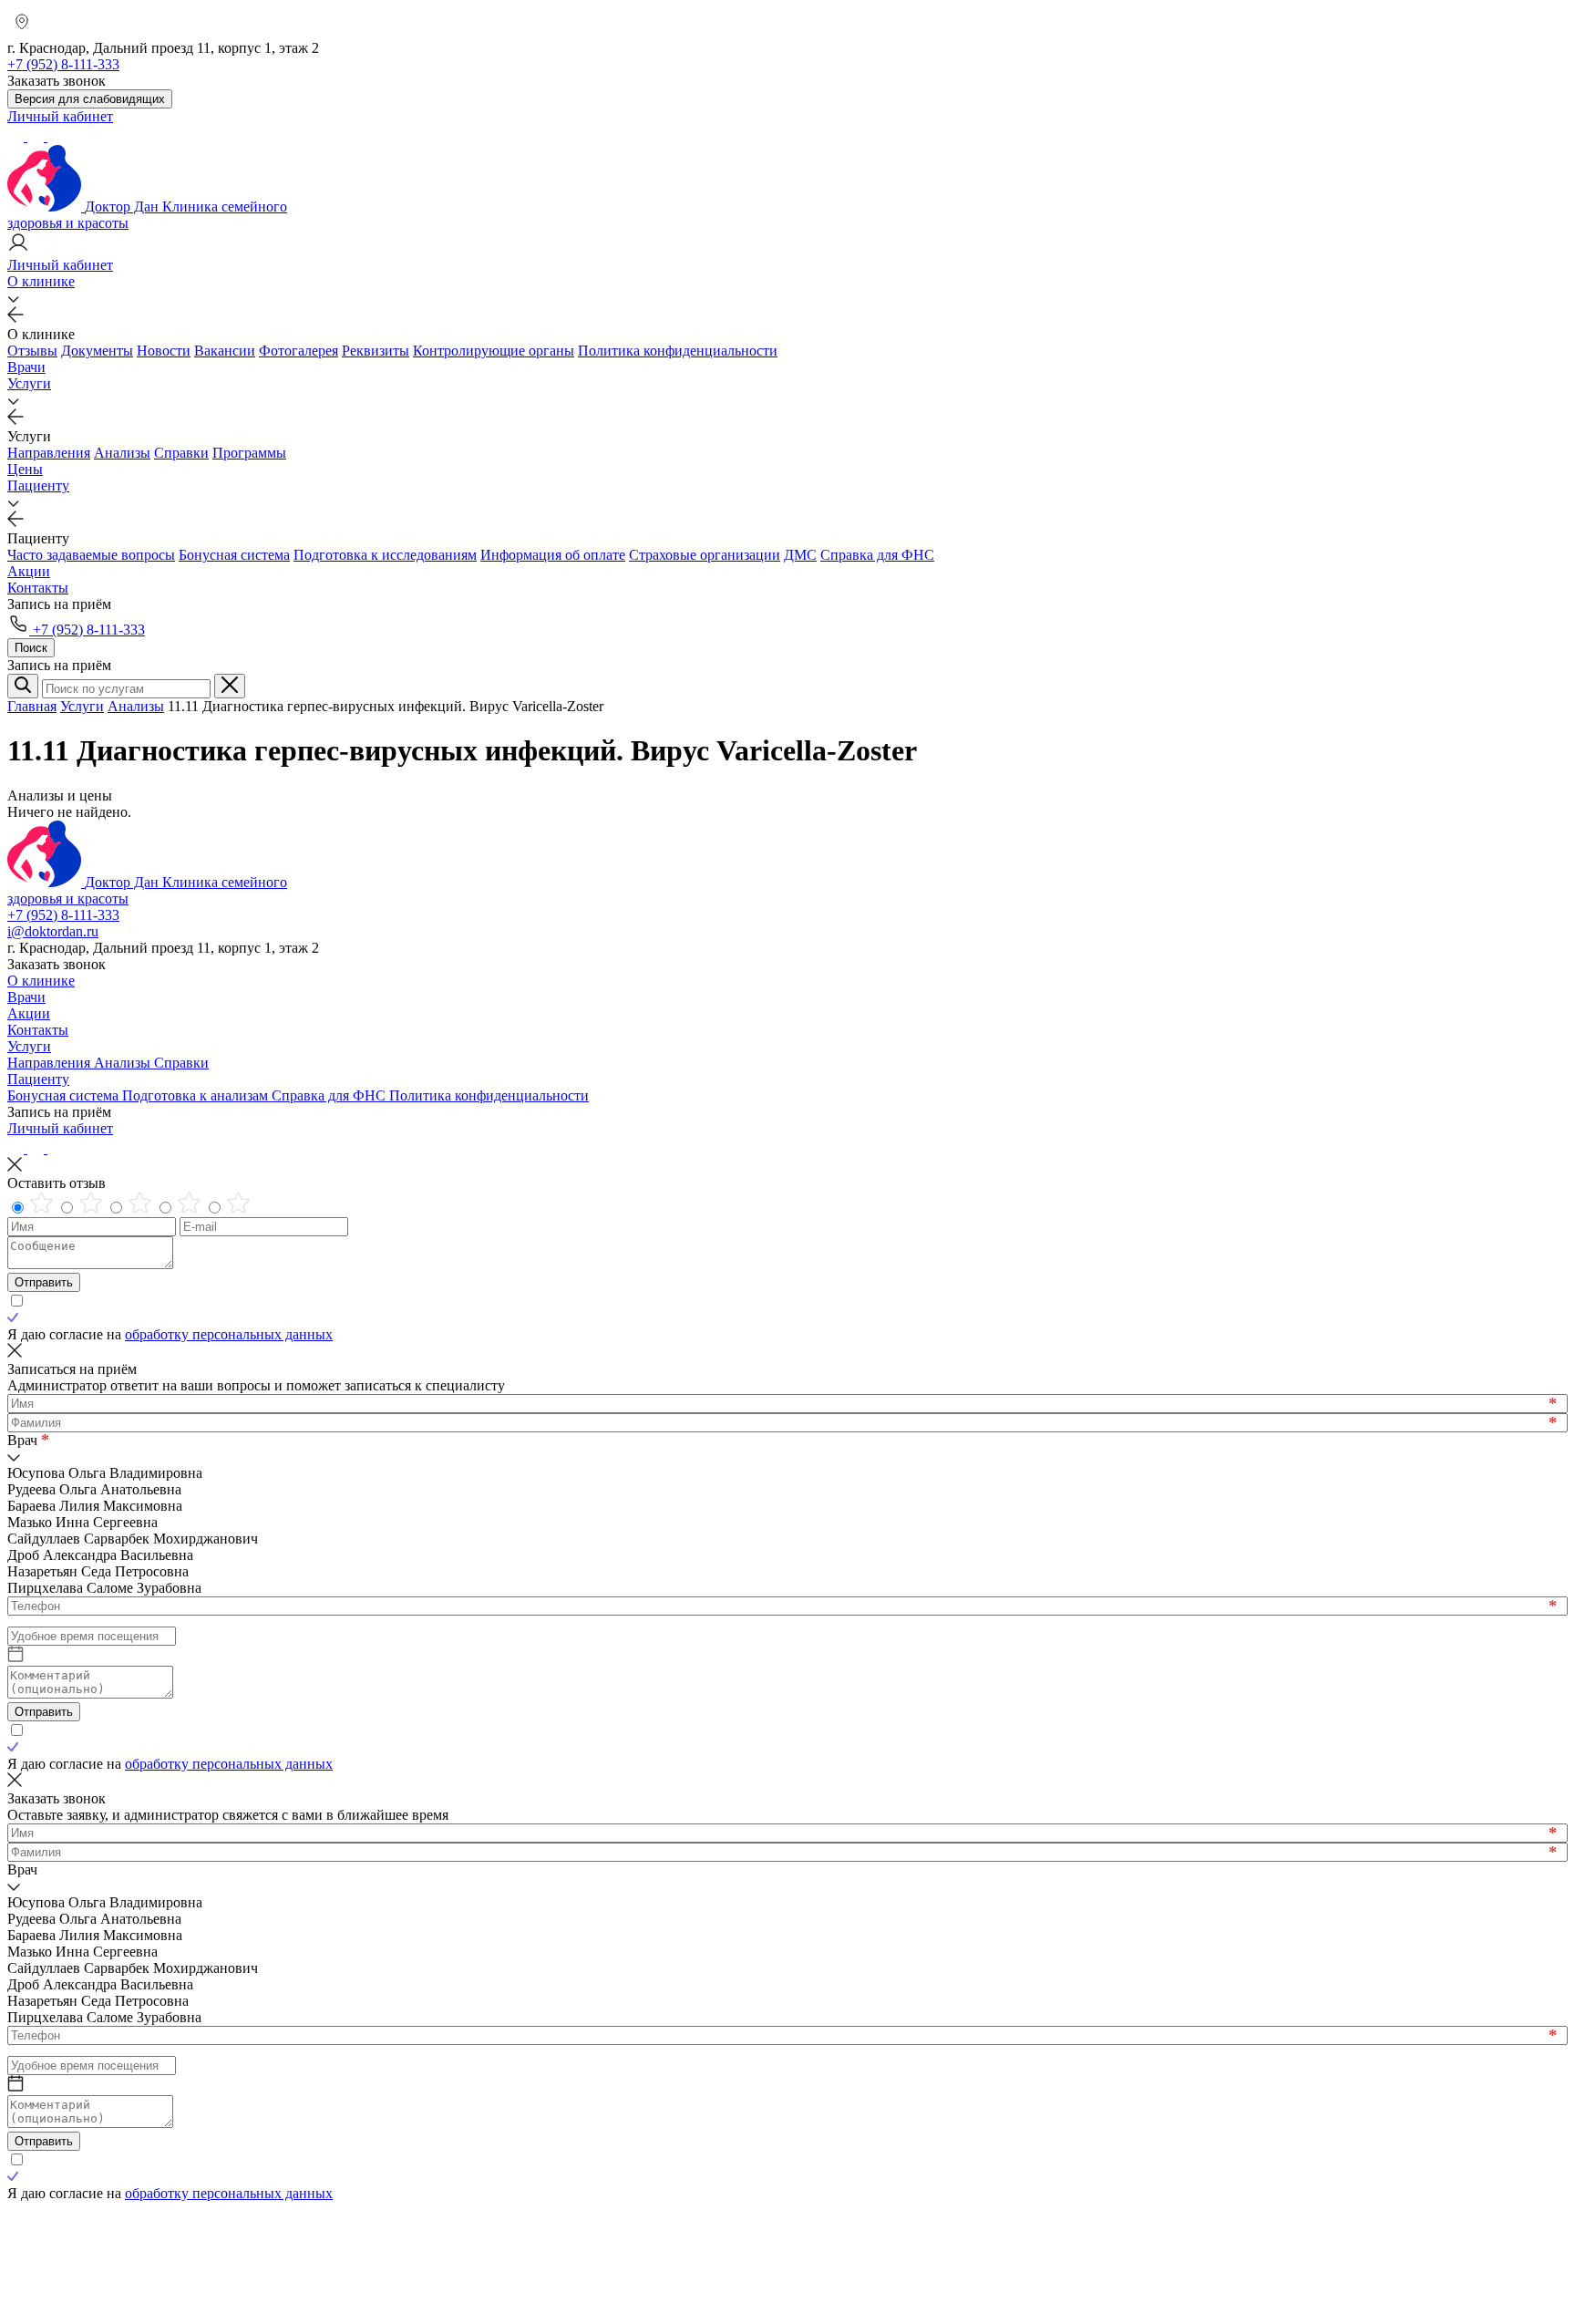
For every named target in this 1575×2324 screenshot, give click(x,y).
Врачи (26, 367)
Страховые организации (705, 555)
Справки (181, 453)
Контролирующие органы (494, 351)
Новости (164, 351)
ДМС (800, 555)
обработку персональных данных (229, 1334)
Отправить (44, 1282)
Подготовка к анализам (197, 1095)
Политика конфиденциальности (678, 351)
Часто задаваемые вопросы (91, 555)
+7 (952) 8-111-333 (87, 630)
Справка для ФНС (877, 555)
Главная (32, 706)
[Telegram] (17, 136)
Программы (249, 453)
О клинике (41, 281)
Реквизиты (376, 351)
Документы (97, 351)
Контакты (38, 588)
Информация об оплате (553, 555)
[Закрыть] (230, 686)
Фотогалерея (299, 351)
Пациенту (38, 485)
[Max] (56, 136)
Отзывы (32, 351)
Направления (49, 453)
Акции (29, 571)
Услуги (29, 383)
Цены (25, 469)
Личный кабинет (60, 1128)
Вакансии (225, 351)
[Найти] (23, 686)
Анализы (122, 453)
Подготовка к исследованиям (385, 555)
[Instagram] (37, 136)
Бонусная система (234, 555)
